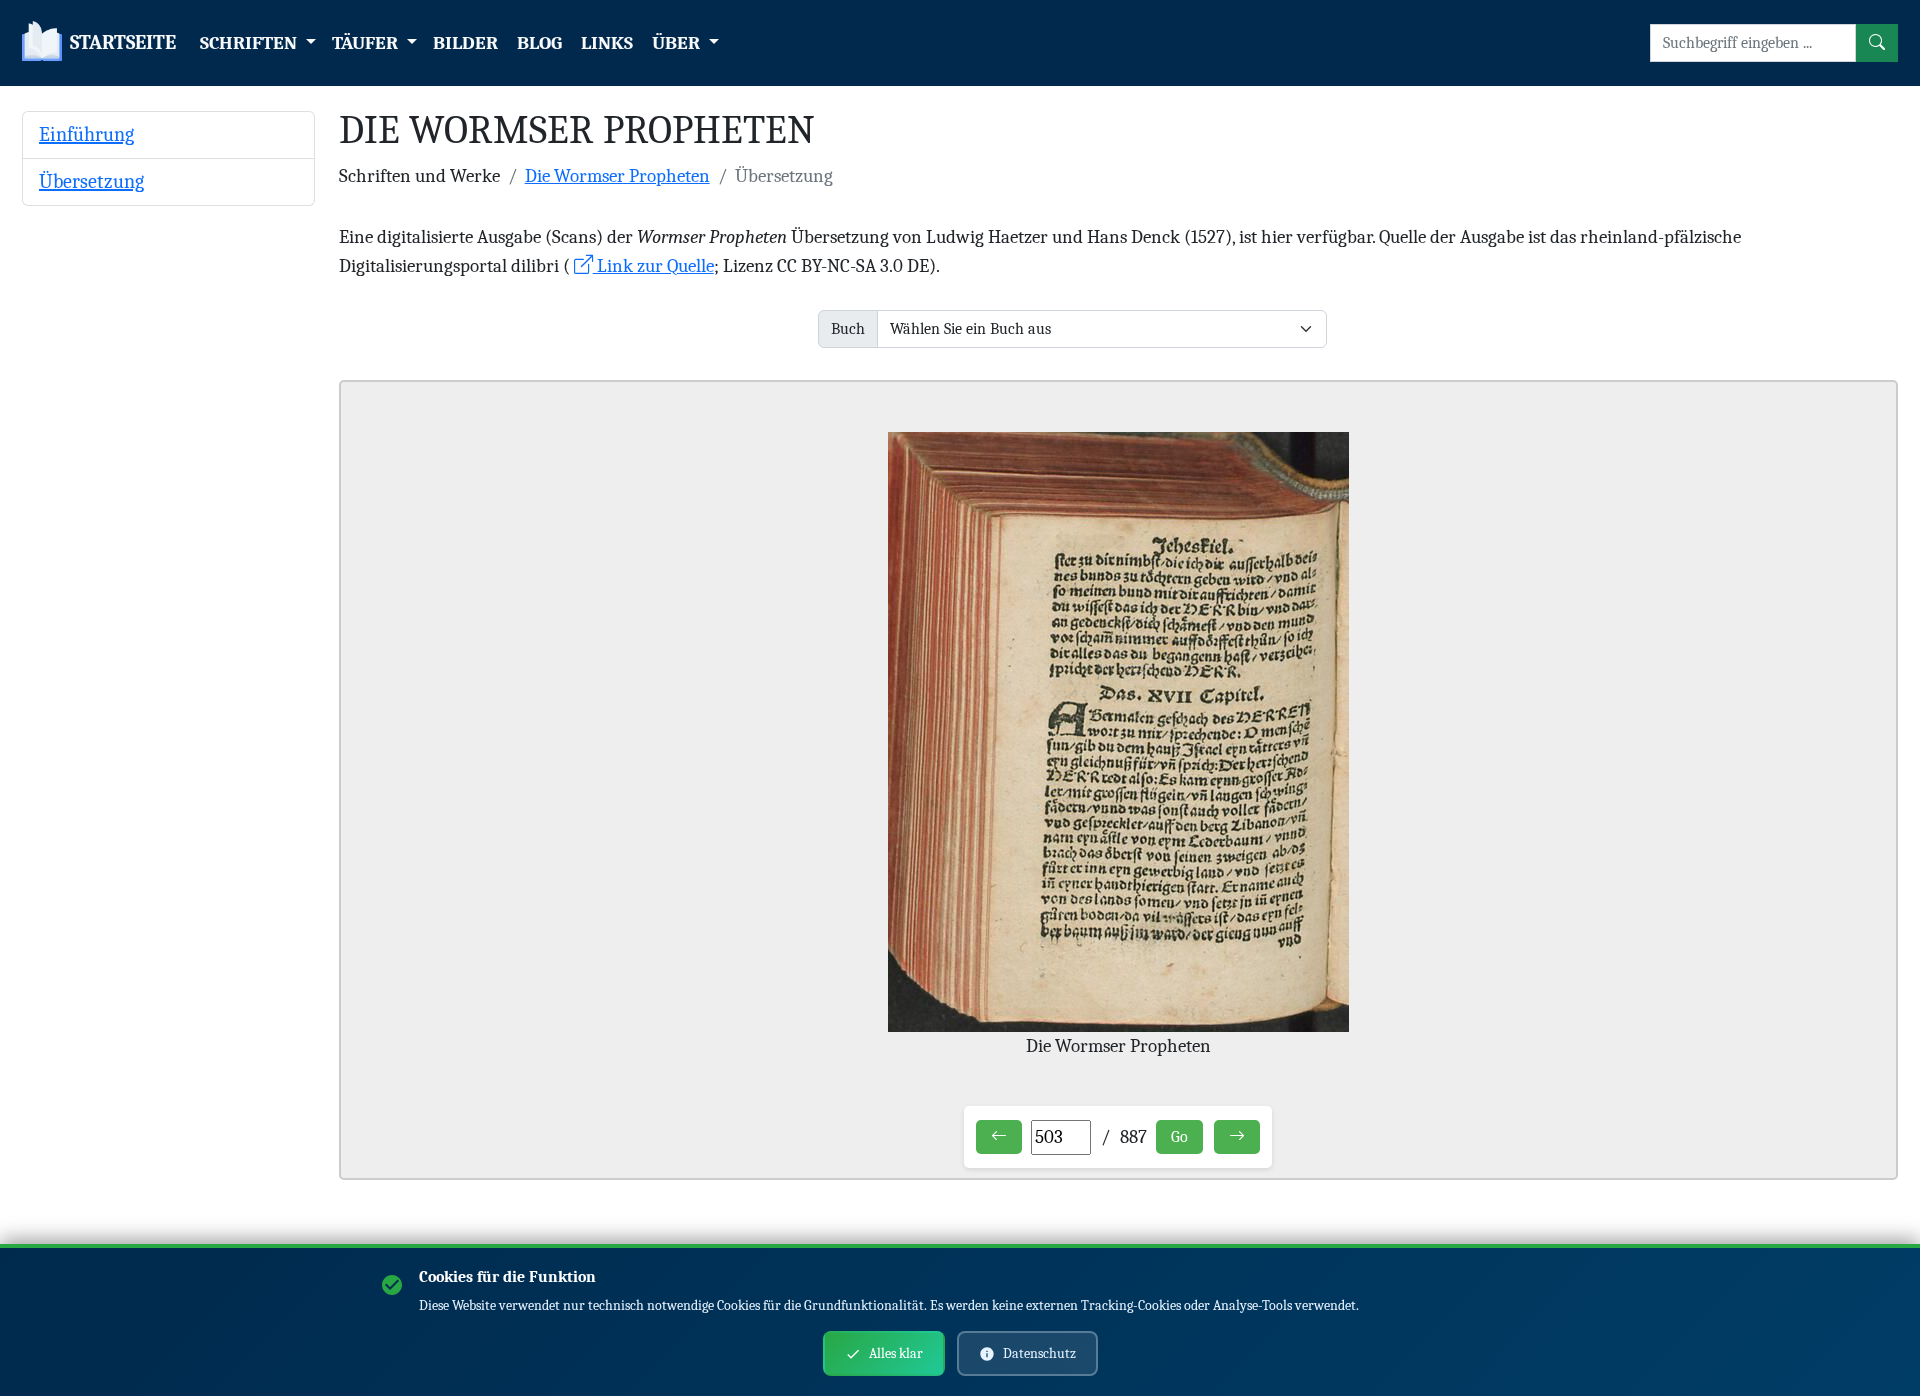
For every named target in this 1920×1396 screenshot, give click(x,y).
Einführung (86, 134)
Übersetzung (91, 181)
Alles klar (896, 1353)
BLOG (539, 43)
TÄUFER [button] (367, 43)
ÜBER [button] (678, 43)
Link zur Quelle (653, 266)
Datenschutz (1039, 1353)
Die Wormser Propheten (617, 176)
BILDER (465, 43)
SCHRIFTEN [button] (250, 43)
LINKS (607, 43)
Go (1179, 1137)
